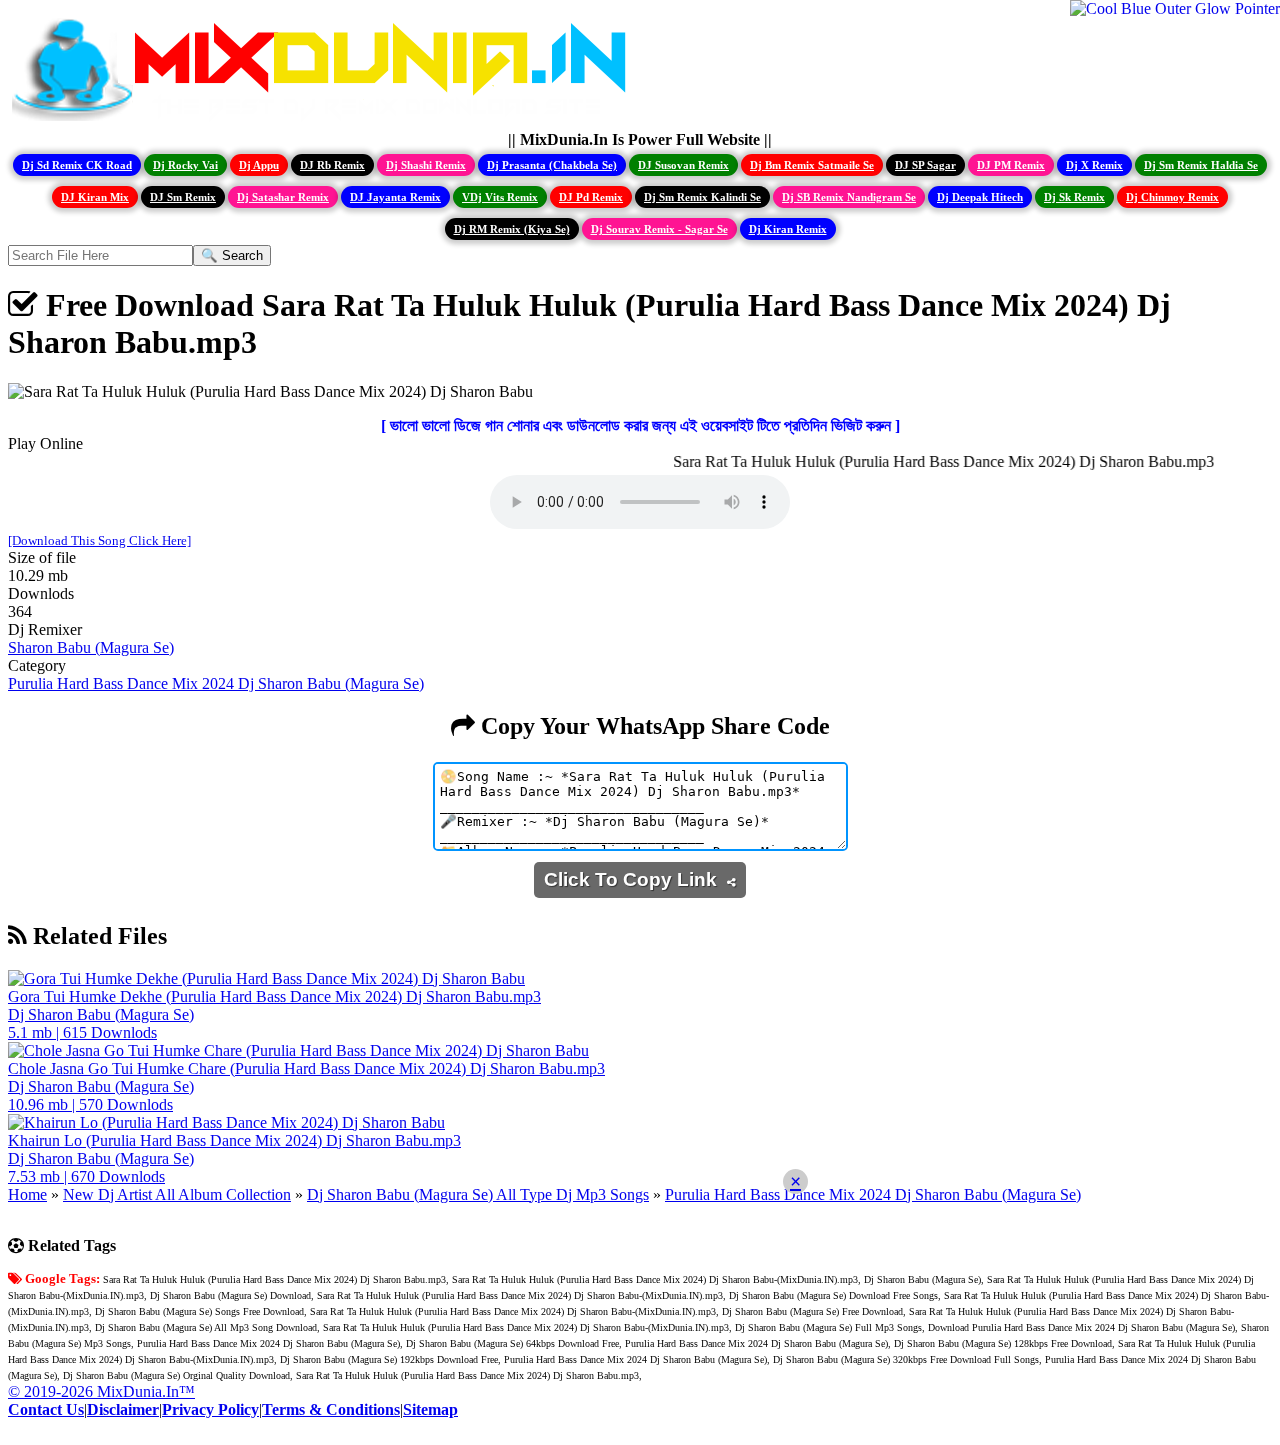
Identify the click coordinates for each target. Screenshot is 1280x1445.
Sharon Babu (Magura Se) (91, 647)
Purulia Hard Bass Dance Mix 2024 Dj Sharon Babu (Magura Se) (216, 683)
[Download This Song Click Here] (99, 540)
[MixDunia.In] (324, 121)
